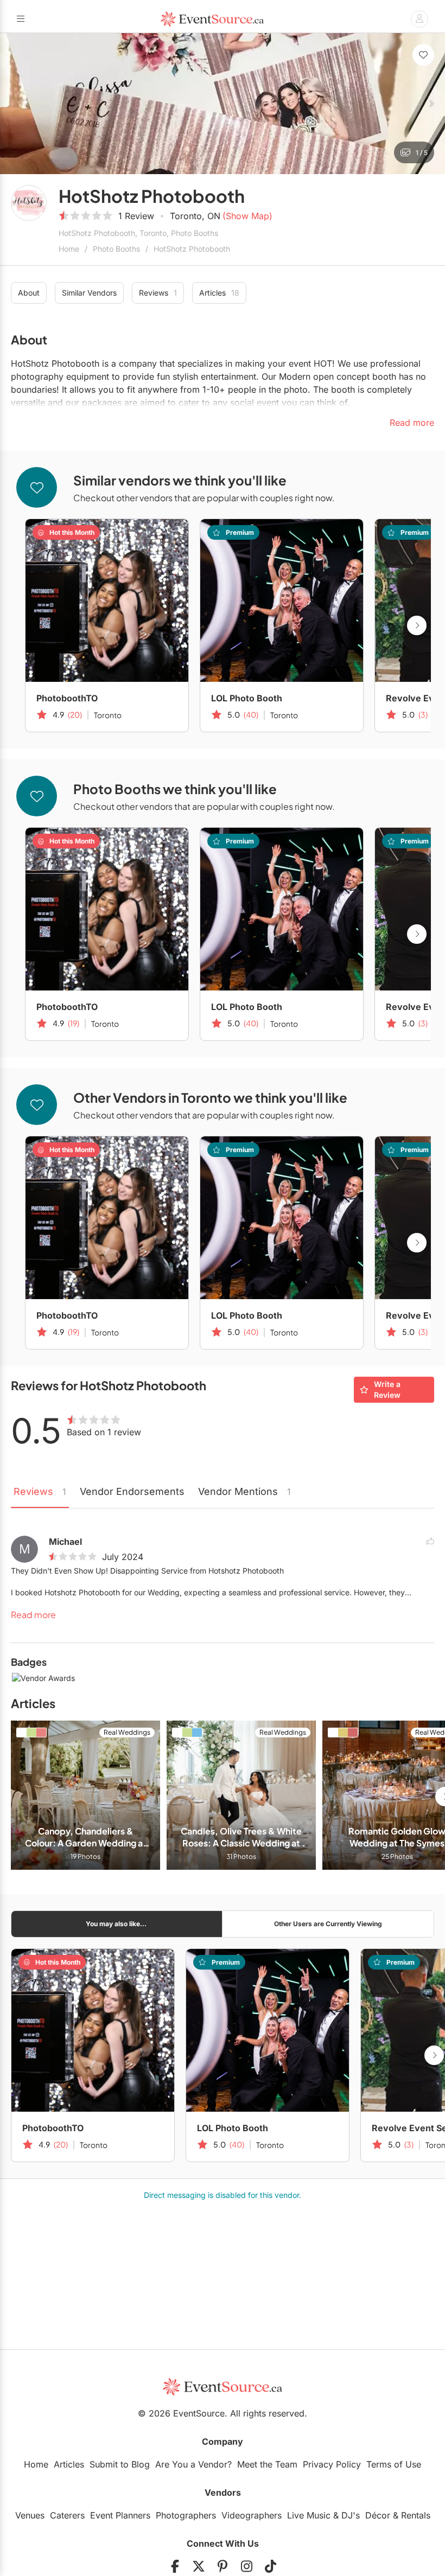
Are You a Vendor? (193, 2464)
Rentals (416, 2515)
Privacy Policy (332, 2464)
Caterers (67, 2515)
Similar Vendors (89, 293)
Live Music (309, 2515)
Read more (33, 1615)
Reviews (158, 293)
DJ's (351, 2515)
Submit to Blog (120, 2464)
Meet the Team (267, 2464)
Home (69, 249)
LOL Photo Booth (247, 698)
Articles (219, 293)
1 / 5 (422, 153)
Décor (378, 2515)
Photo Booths (116, 249)
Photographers (186, 2515)
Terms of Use (394, 2464)
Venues (30, 2515)
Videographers (252, 2515)
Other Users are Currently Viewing (328, 1924)
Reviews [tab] (40, 1491)
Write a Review (387, 1389)
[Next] (431, 104)
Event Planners (120, 2515)
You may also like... (116, 1924)
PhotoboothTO (67, 698)
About (29, 293)
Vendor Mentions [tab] (244, 1491)
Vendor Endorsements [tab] (132, 1491)
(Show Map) (247, 216)
